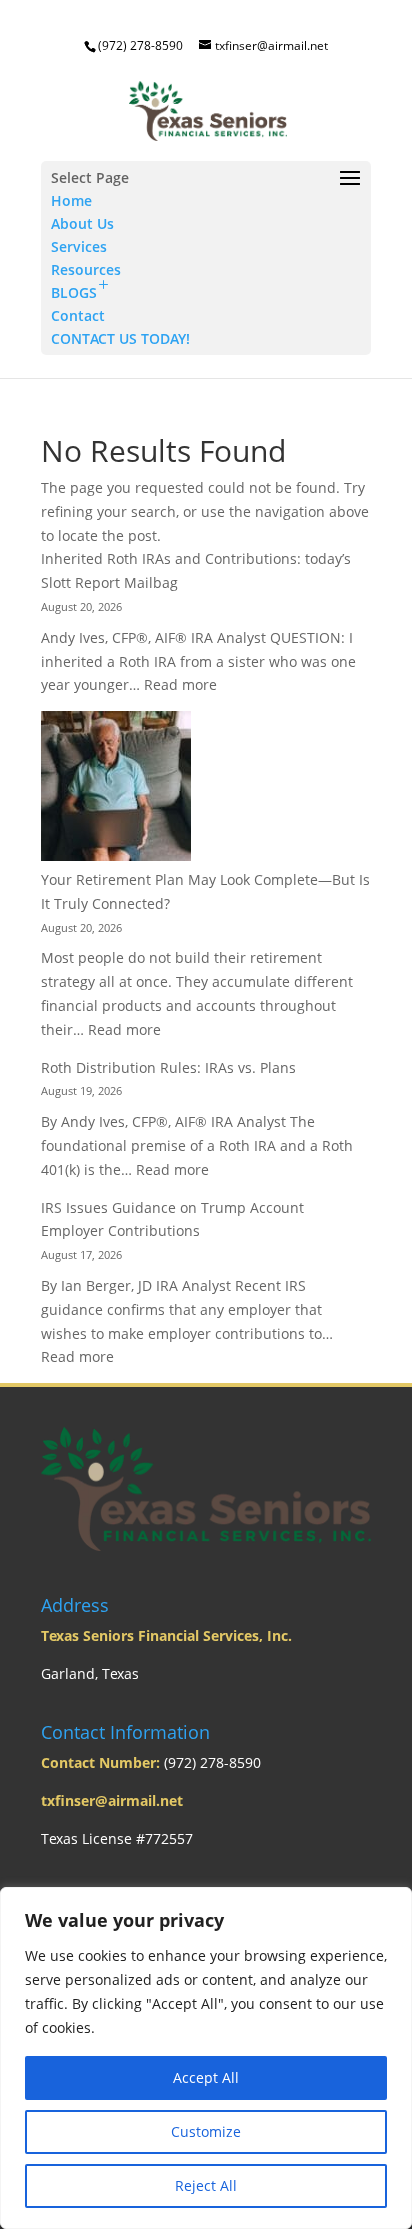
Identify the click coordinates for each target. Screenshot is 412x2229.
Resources (86, 269)
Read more (180, 684)
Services (79, 246)
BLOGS (74, 292)
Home (71, 200)
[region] (206, 2058)
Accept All (206, 2077)
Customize (206, 2131)
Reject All (206, 2185)
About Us (82, 223)
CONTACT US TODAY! (120, 338)
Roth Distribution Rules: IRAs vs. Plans (168, 1067)
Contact (78, 315)
